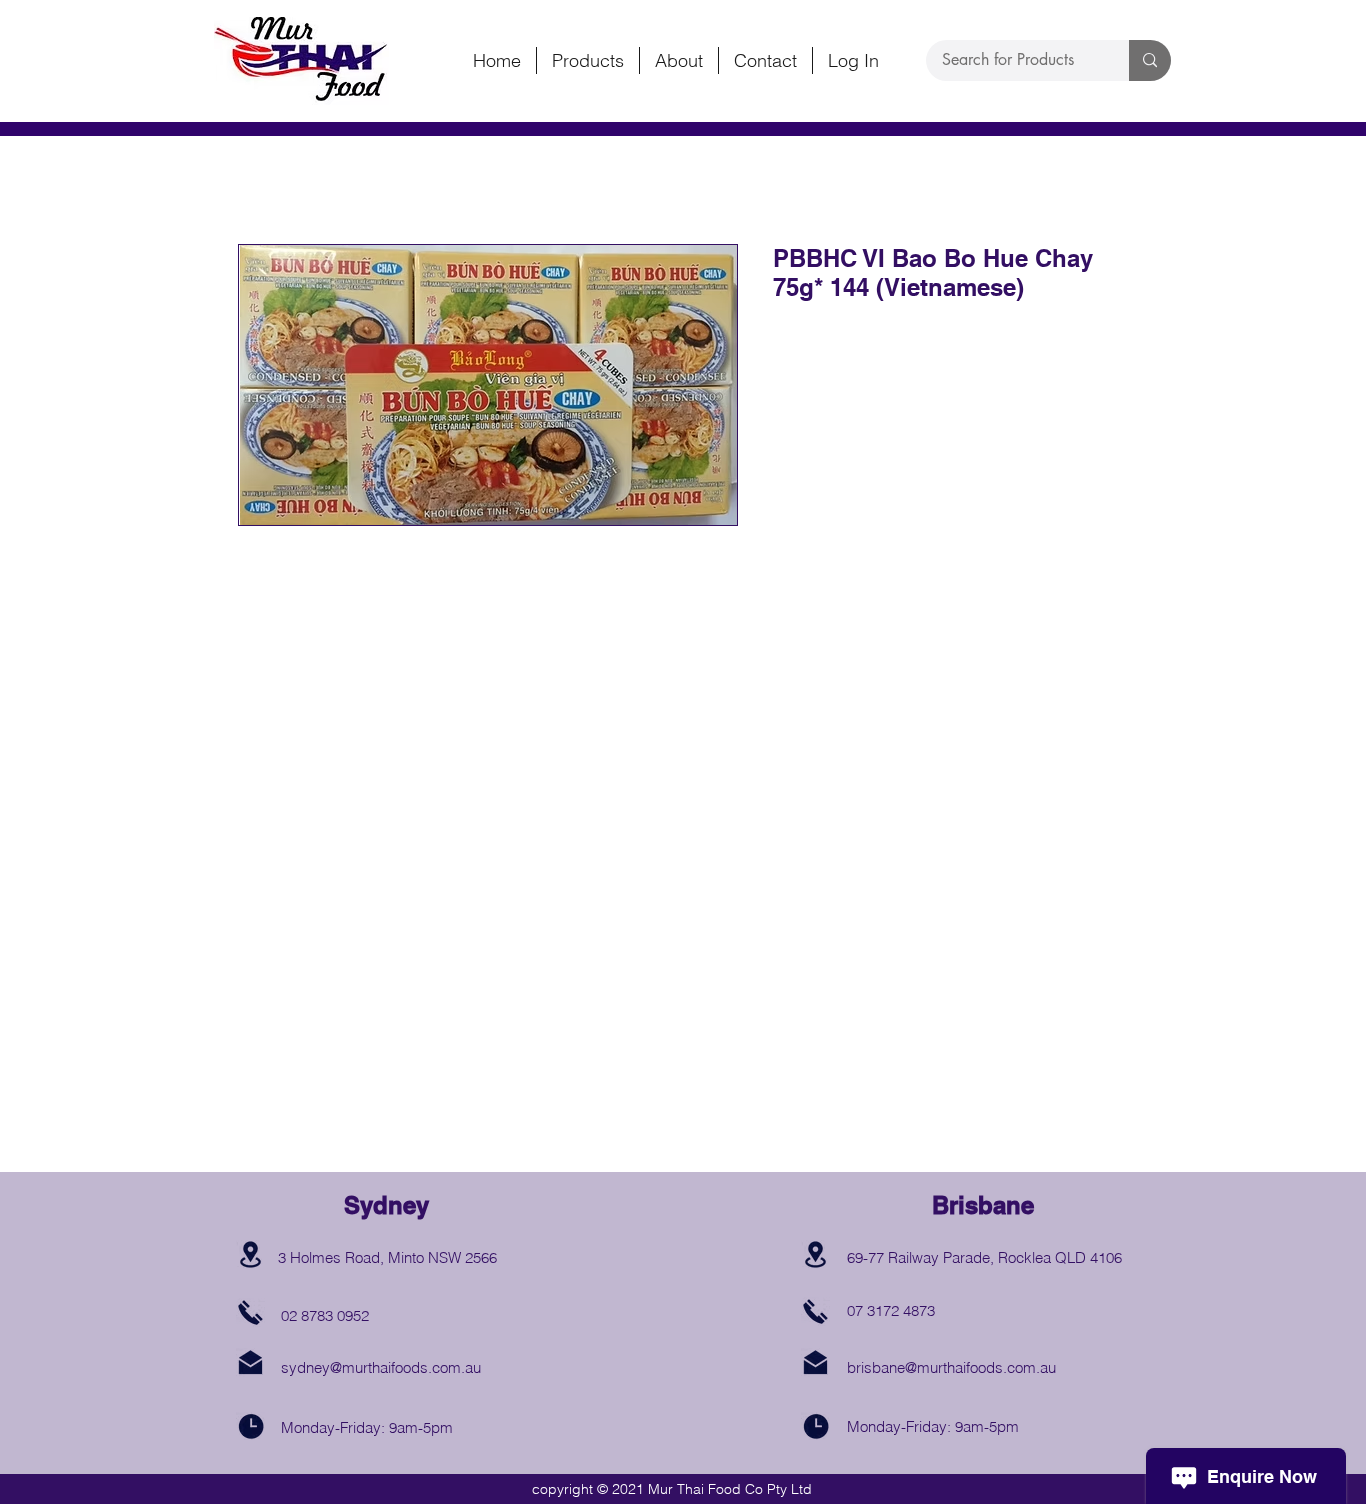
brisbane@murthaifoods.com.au (951, 1367)
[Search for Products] (1150, 60)
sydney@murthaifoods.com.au (381, 1367)
